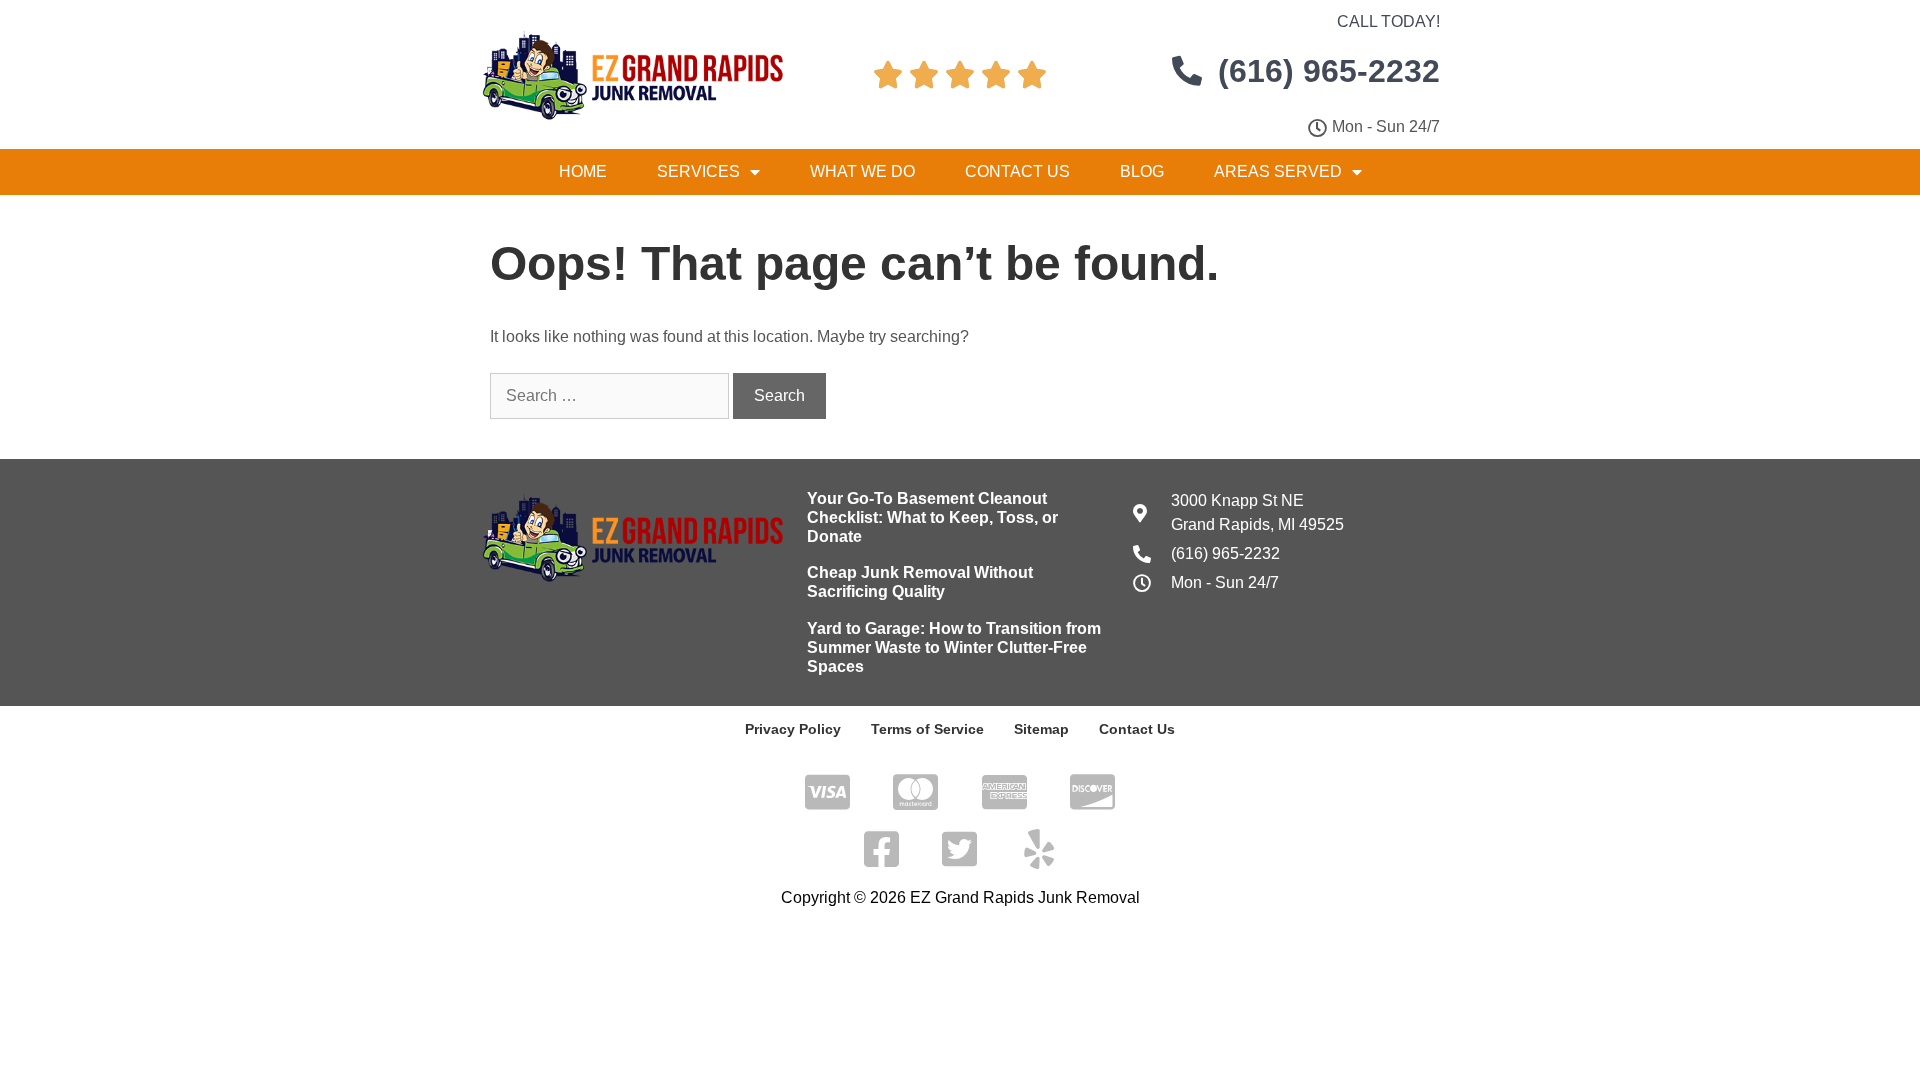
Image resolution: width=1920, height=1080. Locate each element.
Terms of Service (927, 729)
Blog (1142, 171)
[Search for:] (611, 395)
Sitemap (1041, 729)
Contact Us (1017, 171)
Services (698, 171)
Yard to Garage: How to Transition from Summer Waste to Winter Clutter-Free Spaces (954, 647)
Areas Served (1278, 171)
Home (583, 171)
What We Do (862, 171)
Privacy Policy (793, 729)
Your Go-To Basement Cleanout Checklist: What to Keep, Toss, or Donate (932, 517)
